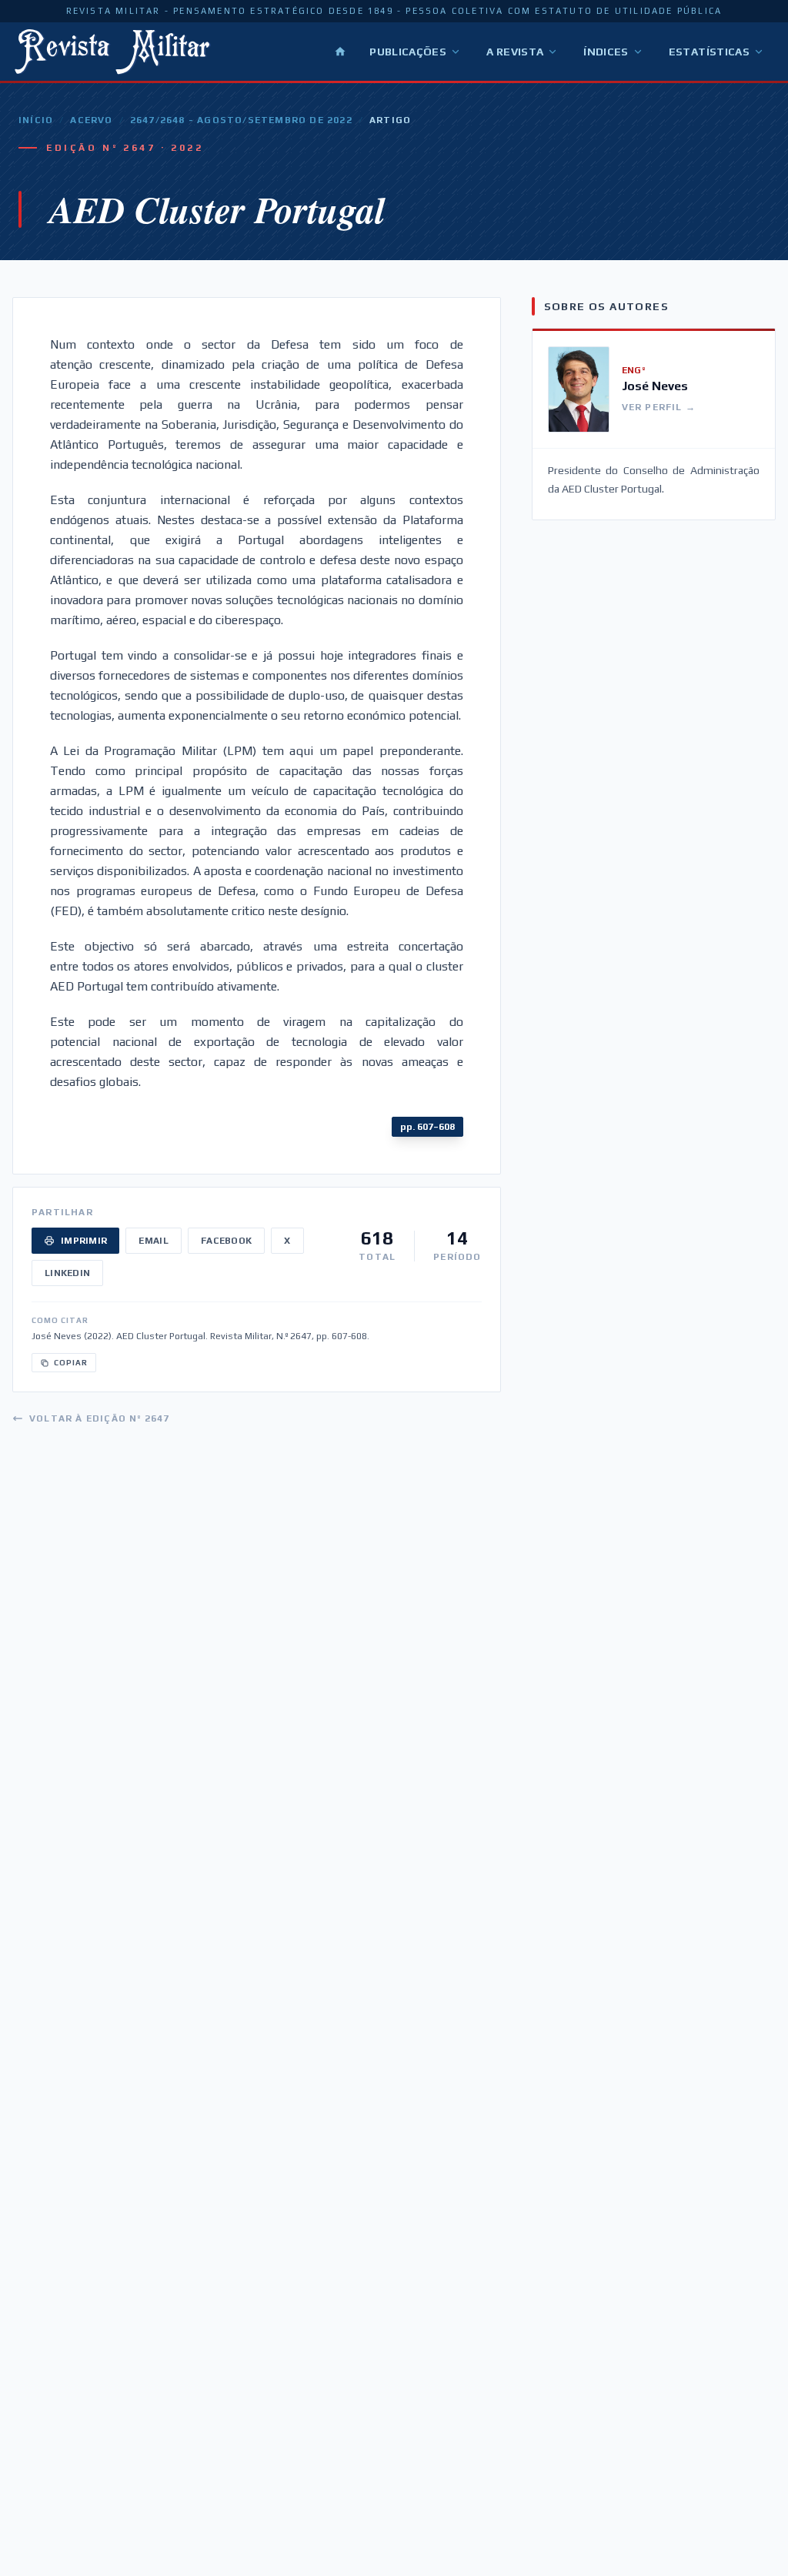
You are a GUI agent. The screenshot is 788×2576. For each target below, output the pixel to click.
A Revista (515, 52)
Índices (606, 52)
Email (154, 1241)
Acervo (91, 120)
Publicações (408, 52)
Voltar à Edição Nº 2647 (100, 1418)
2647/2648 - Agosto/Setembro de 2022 (241, 120)
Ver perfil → (659, 407)
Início (36, 120)
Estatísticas (709, 52)
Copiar (71, 1363)
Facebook (226, 1241)
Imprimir (84, 1241)
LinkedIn (67, 1273)
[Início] (340, 52)
